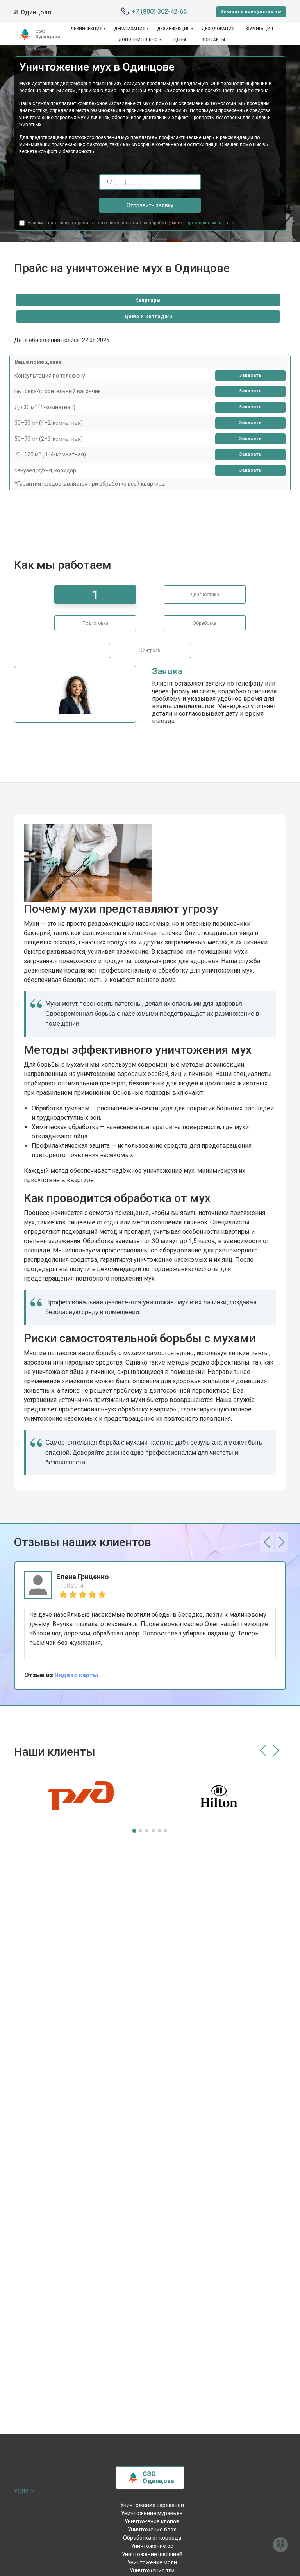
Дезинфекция (173, 29)
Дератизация (130, 29)
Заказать (251, 375)
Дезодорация (218, 29)
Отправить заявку (150, 205)
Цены (180, 40)
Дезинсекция (86, 29)
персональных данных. (209, 223)
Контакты (213, 40)
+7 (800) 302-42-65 (159, 12)
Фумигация (260, 29)
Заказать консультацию (251, 12)
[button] (267, 1542)
